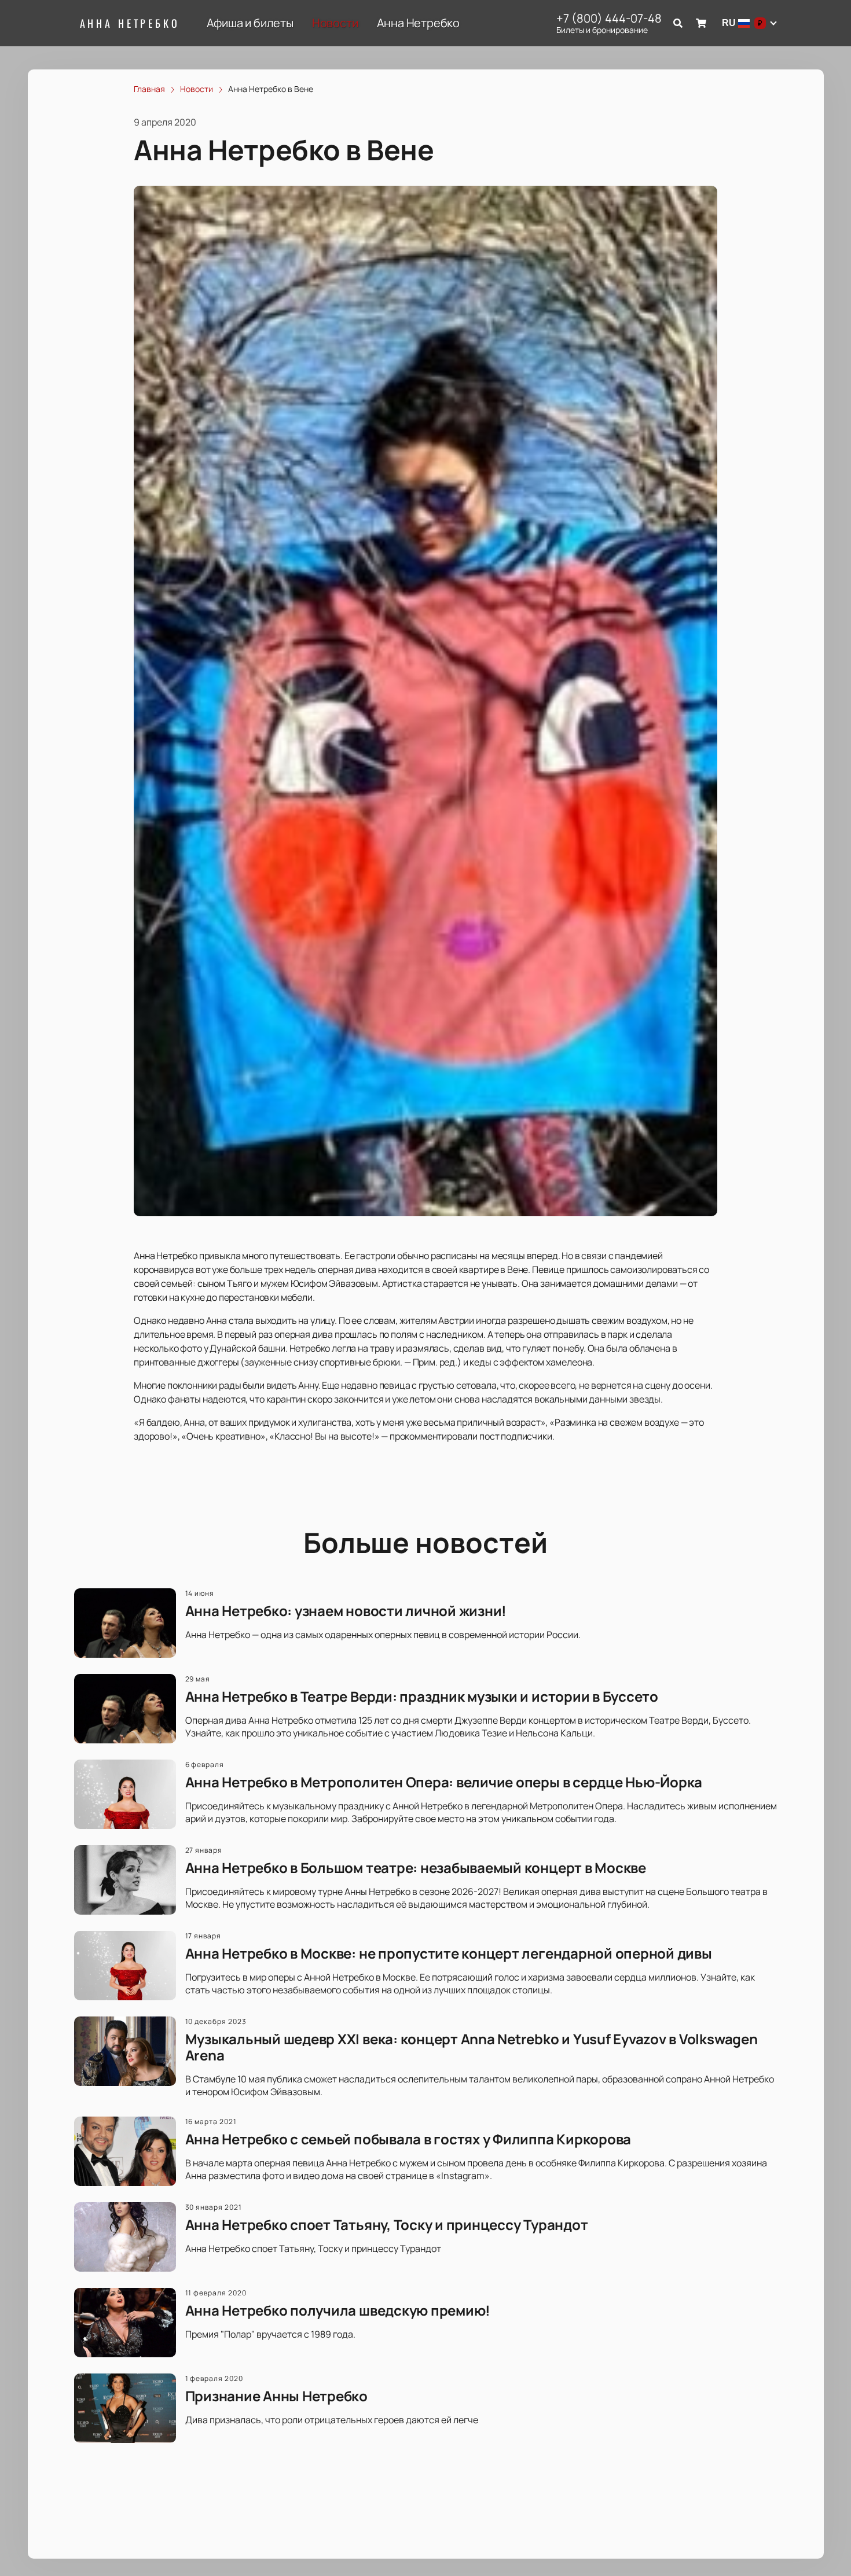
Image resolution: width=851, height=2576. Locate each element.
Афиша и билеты (250, 23)
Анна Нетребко (130, 23)
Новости (335, 23)
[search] (678, 23)
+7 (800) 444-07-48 (609, 19)
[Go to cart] (701, 23)
